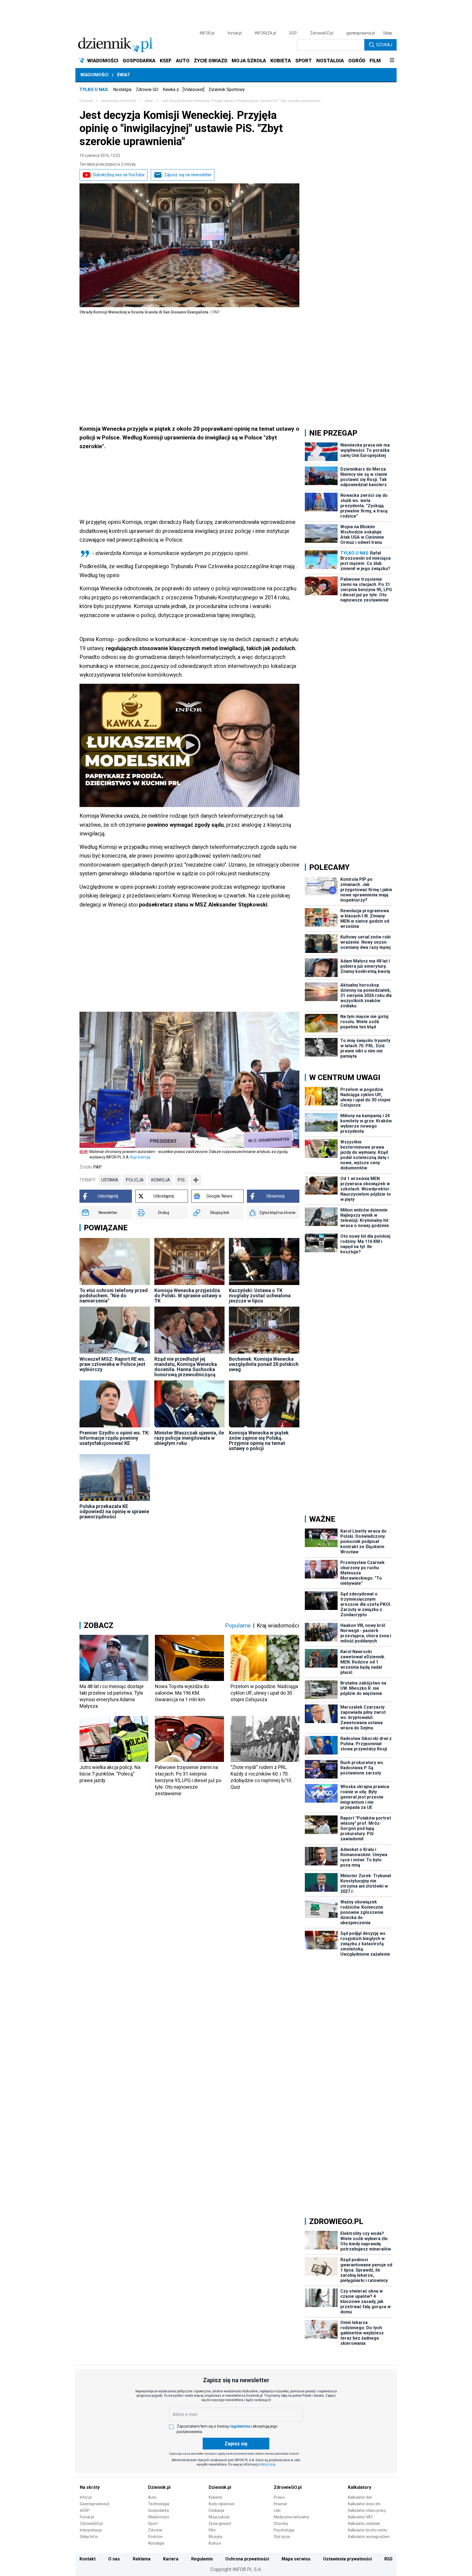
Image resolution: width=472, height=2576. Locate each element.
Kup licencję (140, 1157)
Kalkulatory (360, 2487)
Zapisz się (236, 2444)
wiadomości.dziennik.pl (119, 101)
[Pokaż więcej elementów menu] (392, 61)
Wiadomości (94, 75)
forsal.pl (235, 33)
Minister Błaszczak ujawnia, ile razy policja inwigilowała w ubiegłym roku (189, 1438)
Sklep (388, 33)
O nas (114, 2559)
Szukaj (384, 45)
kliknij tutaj (267, 2464)
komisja (160, 1180)
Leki (277, 2510)
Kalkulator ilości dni (364, 2504)
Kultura (215, 2543)
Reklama (142, 2559)
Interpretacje (91, 2530)
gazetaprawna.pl (361, 33)
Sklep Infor (89, 2537)
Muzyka (216, 2537)
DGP (293, 33)
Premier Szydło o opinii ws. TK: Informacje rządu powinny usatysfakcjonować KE (115, 1438)
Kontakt (88, 2559)
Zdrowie (155, 2530)
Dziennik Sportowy (227, 90)
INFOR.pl (207, 33)
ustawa (110, 1180)
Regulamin (202, 2559)
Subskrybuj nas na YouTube (119, 175)
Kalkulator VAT (361, 2517)
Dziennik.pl (159, 2487)
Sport (153, 2524)
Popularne (238, 1626)
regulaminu (240, 2426)
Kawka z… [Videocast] (184, 90)
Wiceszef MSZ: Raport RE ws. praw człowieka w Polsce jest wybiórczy (112, 1364)
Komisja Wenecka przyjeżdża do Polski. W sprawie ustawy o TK (188, 1296)
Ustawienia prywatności (347, 2559)
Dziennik (86, 101)
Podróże (155, 2537)
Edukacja (216, 2510)
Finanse (280, 2504)
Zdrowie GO (147, 90)
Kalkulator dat (360, 2497)
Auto (152, 2497)
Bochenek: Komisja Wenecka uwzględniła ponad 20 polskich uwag (264, 1364)
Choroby (281, 2524)
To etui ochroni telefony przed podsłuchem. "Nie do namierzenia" (114, 1296)
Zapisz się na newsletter (188, 175)
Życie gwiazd (220, 2524)
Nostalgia (122, 90)
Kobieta (215, 2497)
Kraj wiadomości (278, 1626)
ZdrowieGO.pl (322, 33)
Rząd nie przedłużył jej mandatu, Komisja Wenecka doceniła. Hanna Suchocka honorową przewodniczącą (186, 1367)
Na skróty (90, 2487)
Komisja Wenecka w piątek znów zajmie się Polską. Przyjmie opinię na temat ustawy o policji (259, 1440)
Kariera (171, 2559)
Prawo (279, 2497)
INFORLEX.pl (265, 33)
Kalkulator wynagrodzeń (369, 2537)
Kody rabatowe (222, 2504)
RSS (388, 2559)
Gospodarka (158, 2510)
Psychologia (284, 2530)
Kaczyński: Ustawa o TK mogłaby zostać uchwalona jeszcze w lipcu (260, 1296)
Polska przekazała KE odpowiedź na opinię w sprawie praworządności (114, 1511)
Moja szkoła (219, 2517)
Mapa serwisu (296, 2559)
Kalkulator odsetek (364, 2524)
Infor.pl (86, 2497)
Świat (124, 75)
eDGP (85, 2510)
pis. (182, 1180)
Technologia (159, 2504)
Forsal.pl (87, 2517)
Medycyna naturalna (291, 2517)
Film (212, 2530)
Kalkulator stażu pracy (367, 2510)
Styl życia (282, 2537)
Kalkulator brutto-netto (368, 2530)
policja (135, 1180)
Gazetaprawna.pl (95, 2504)
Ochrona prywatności (247, 2559)
